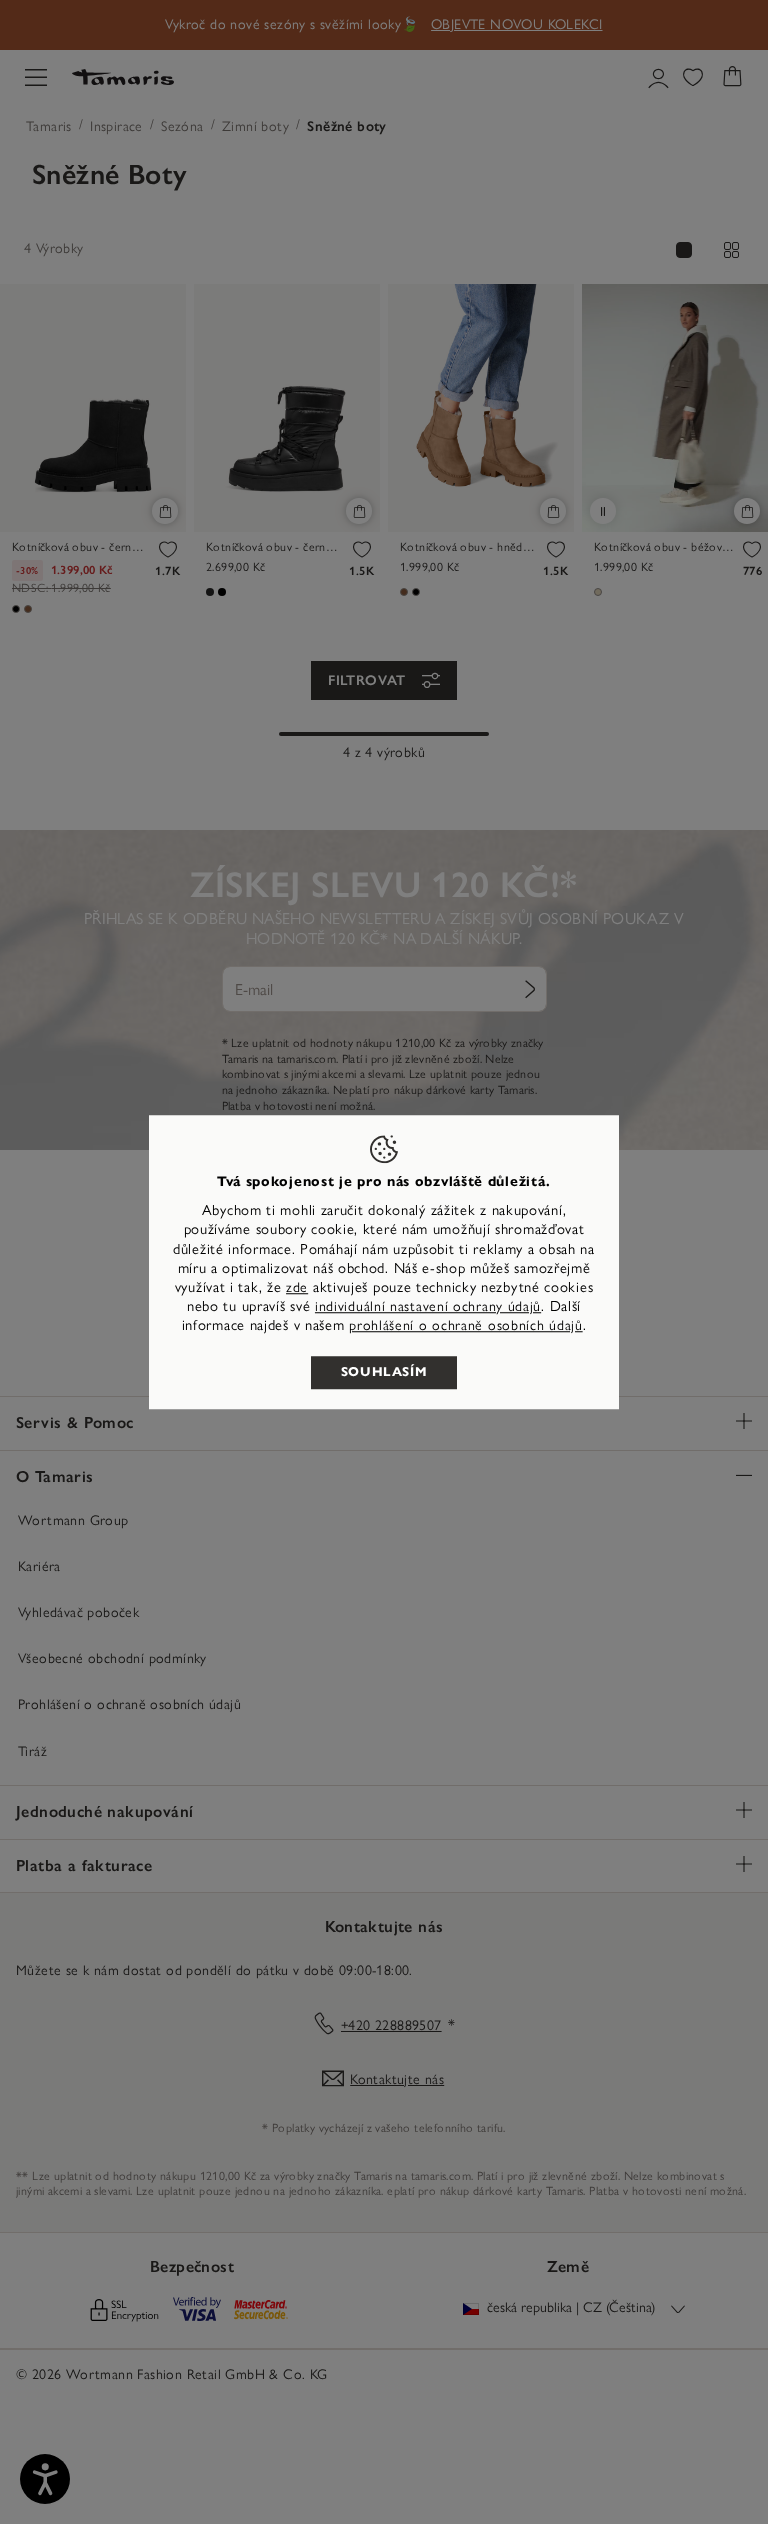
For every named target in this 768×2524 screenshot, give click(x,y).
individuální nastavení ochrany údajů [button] (428, 1306)
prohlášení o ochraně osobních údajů (466, 1326)
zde (297, 1287)
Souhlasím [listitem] (384, 1372)
